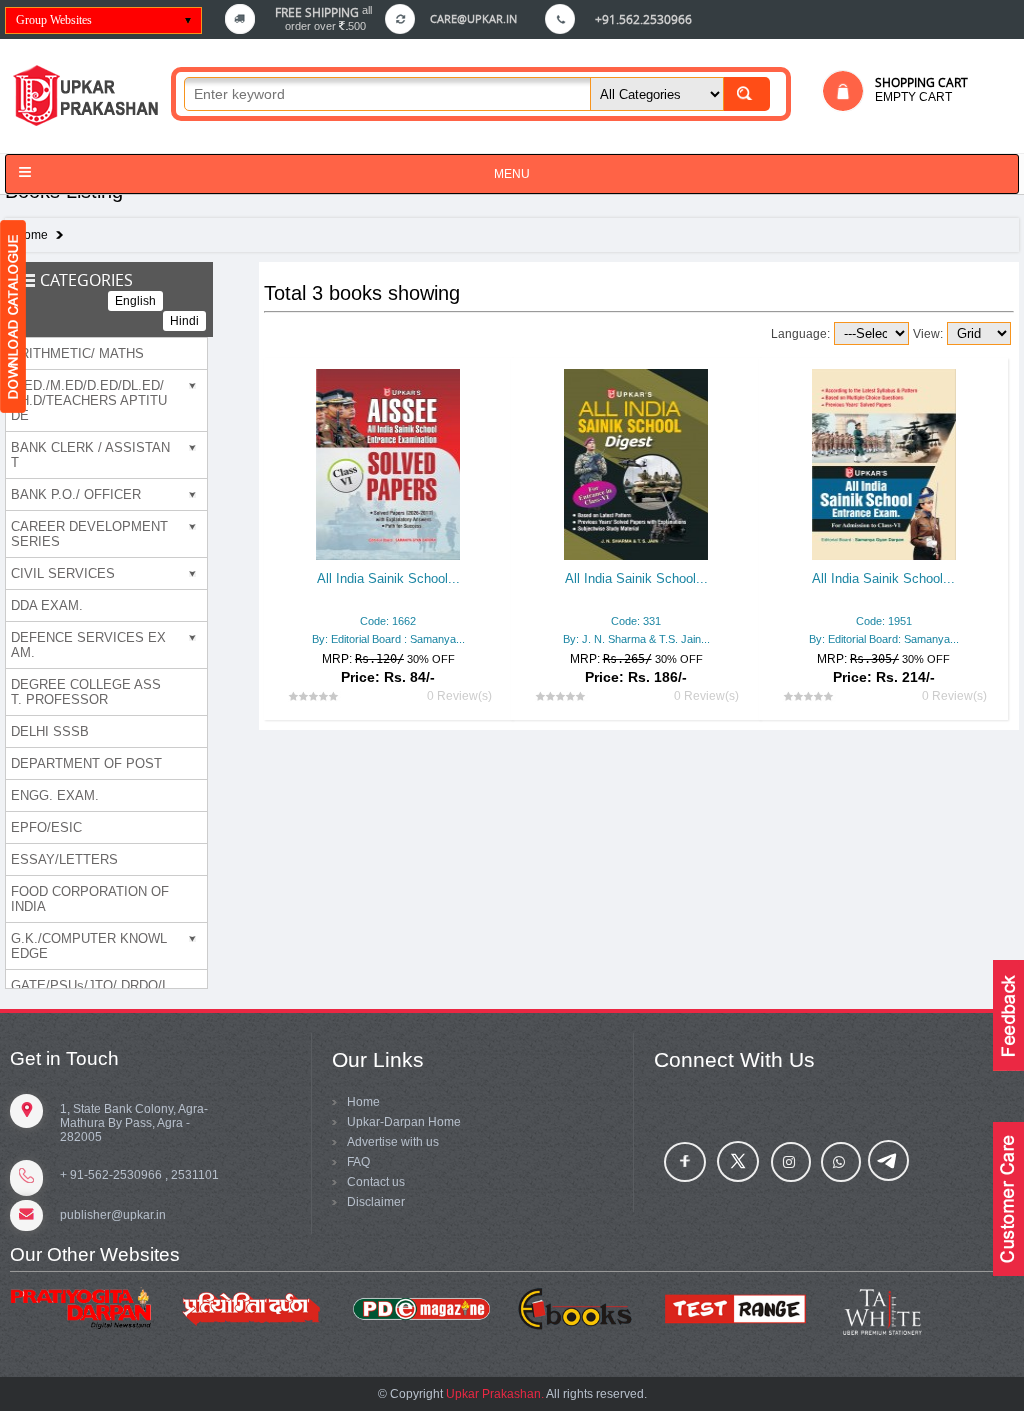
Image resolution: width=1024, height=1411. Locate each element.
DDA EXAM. (47, 605)
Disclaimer (376, 1202)
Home (31, 235)
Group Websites (54, 20)
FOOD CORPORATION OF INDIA (90, 899)
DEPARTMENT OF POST (86, 763)
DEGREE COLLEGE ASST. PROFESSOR (86, 692)
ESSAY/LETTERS (64, 859)
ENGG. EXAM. (55, 795)
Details (388, 616)
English (135, 301)
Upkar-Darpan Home (404, 1122)
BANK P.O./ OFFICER (76, 494)
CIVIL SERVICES (63, 573)
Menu (512, 174)
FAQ (358, 1162)
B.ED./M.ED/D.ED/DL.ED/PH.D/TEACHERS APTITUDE (89, 400)
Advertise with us (393, 1142)
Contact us (376, 1182)
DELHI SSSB (50, 731)
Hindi (184, 321)
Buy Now (419, 654)
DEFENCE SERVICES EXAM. (88, 645)
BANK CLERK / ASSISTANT (90, 455)
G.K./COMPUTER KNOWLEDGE (89, 946)
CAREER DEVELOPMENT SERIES (89, 534)
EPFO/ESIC (46, 827)
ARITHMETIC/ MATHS (77, 353)
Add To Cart (330, 654)
